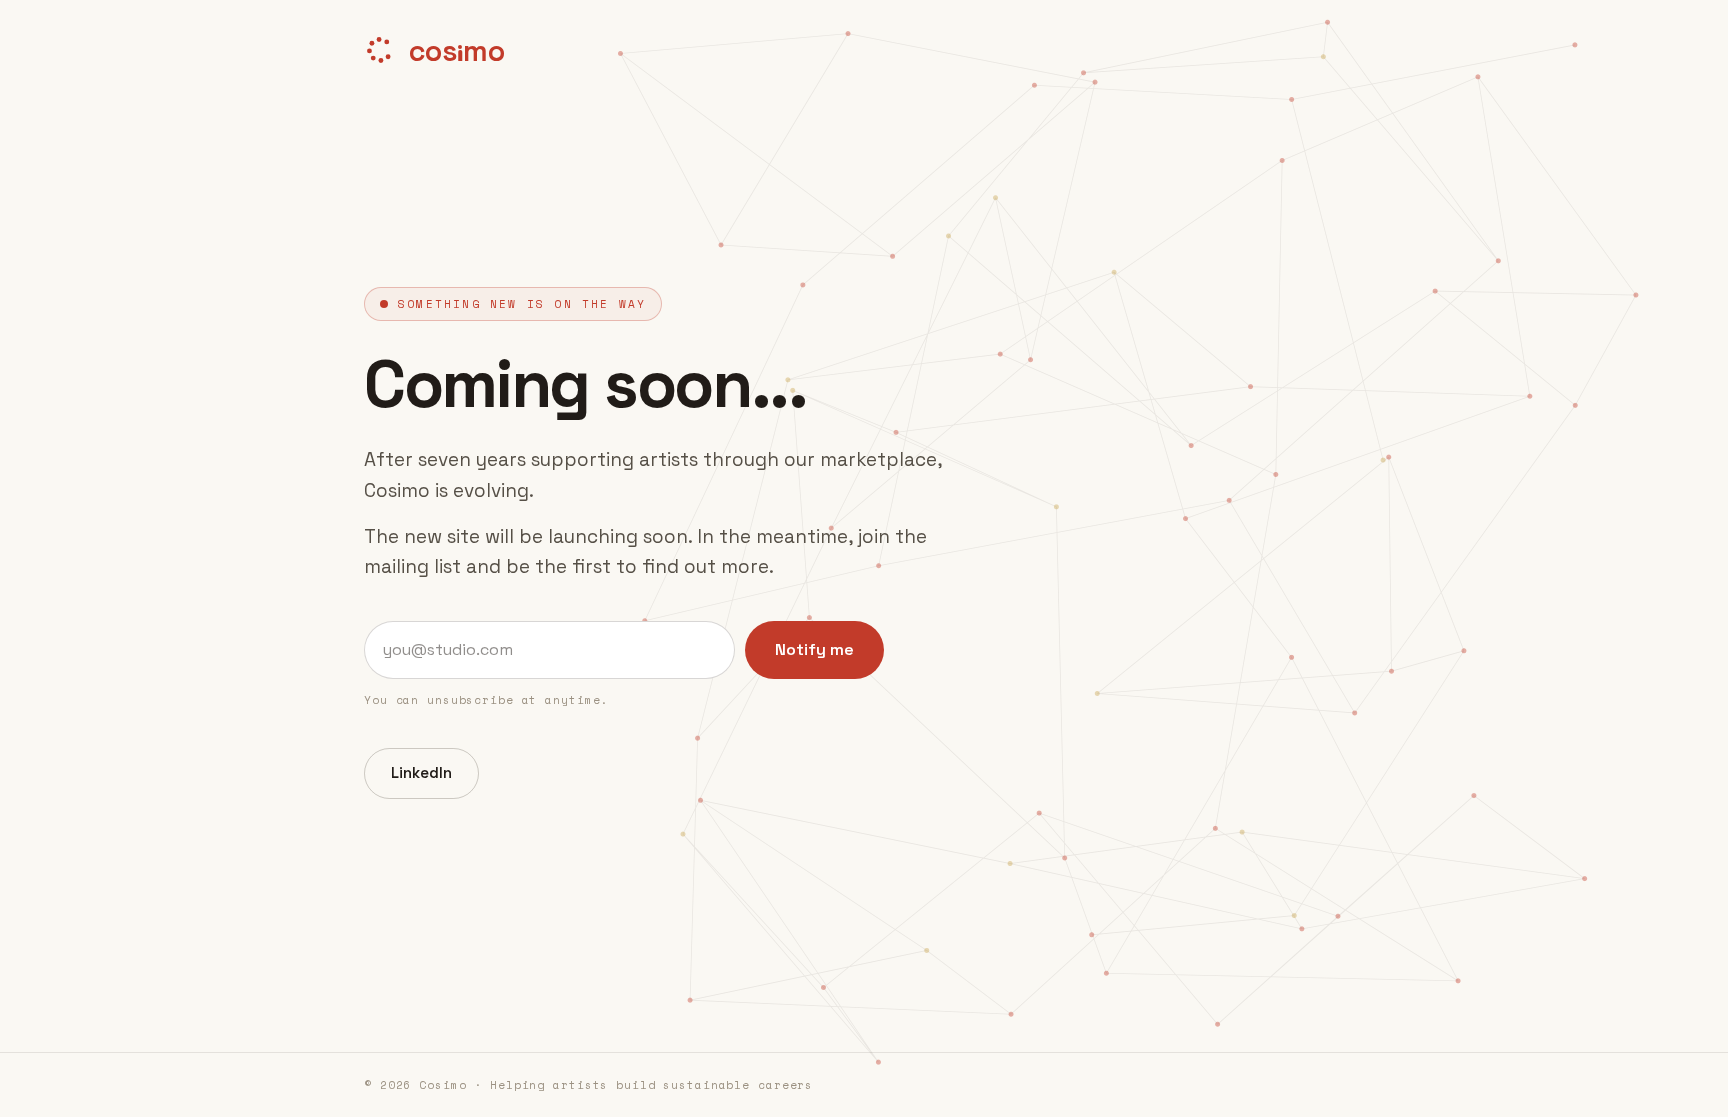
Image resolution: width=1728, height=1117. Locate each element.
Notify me (814, 649)
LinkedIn (421, 772)
